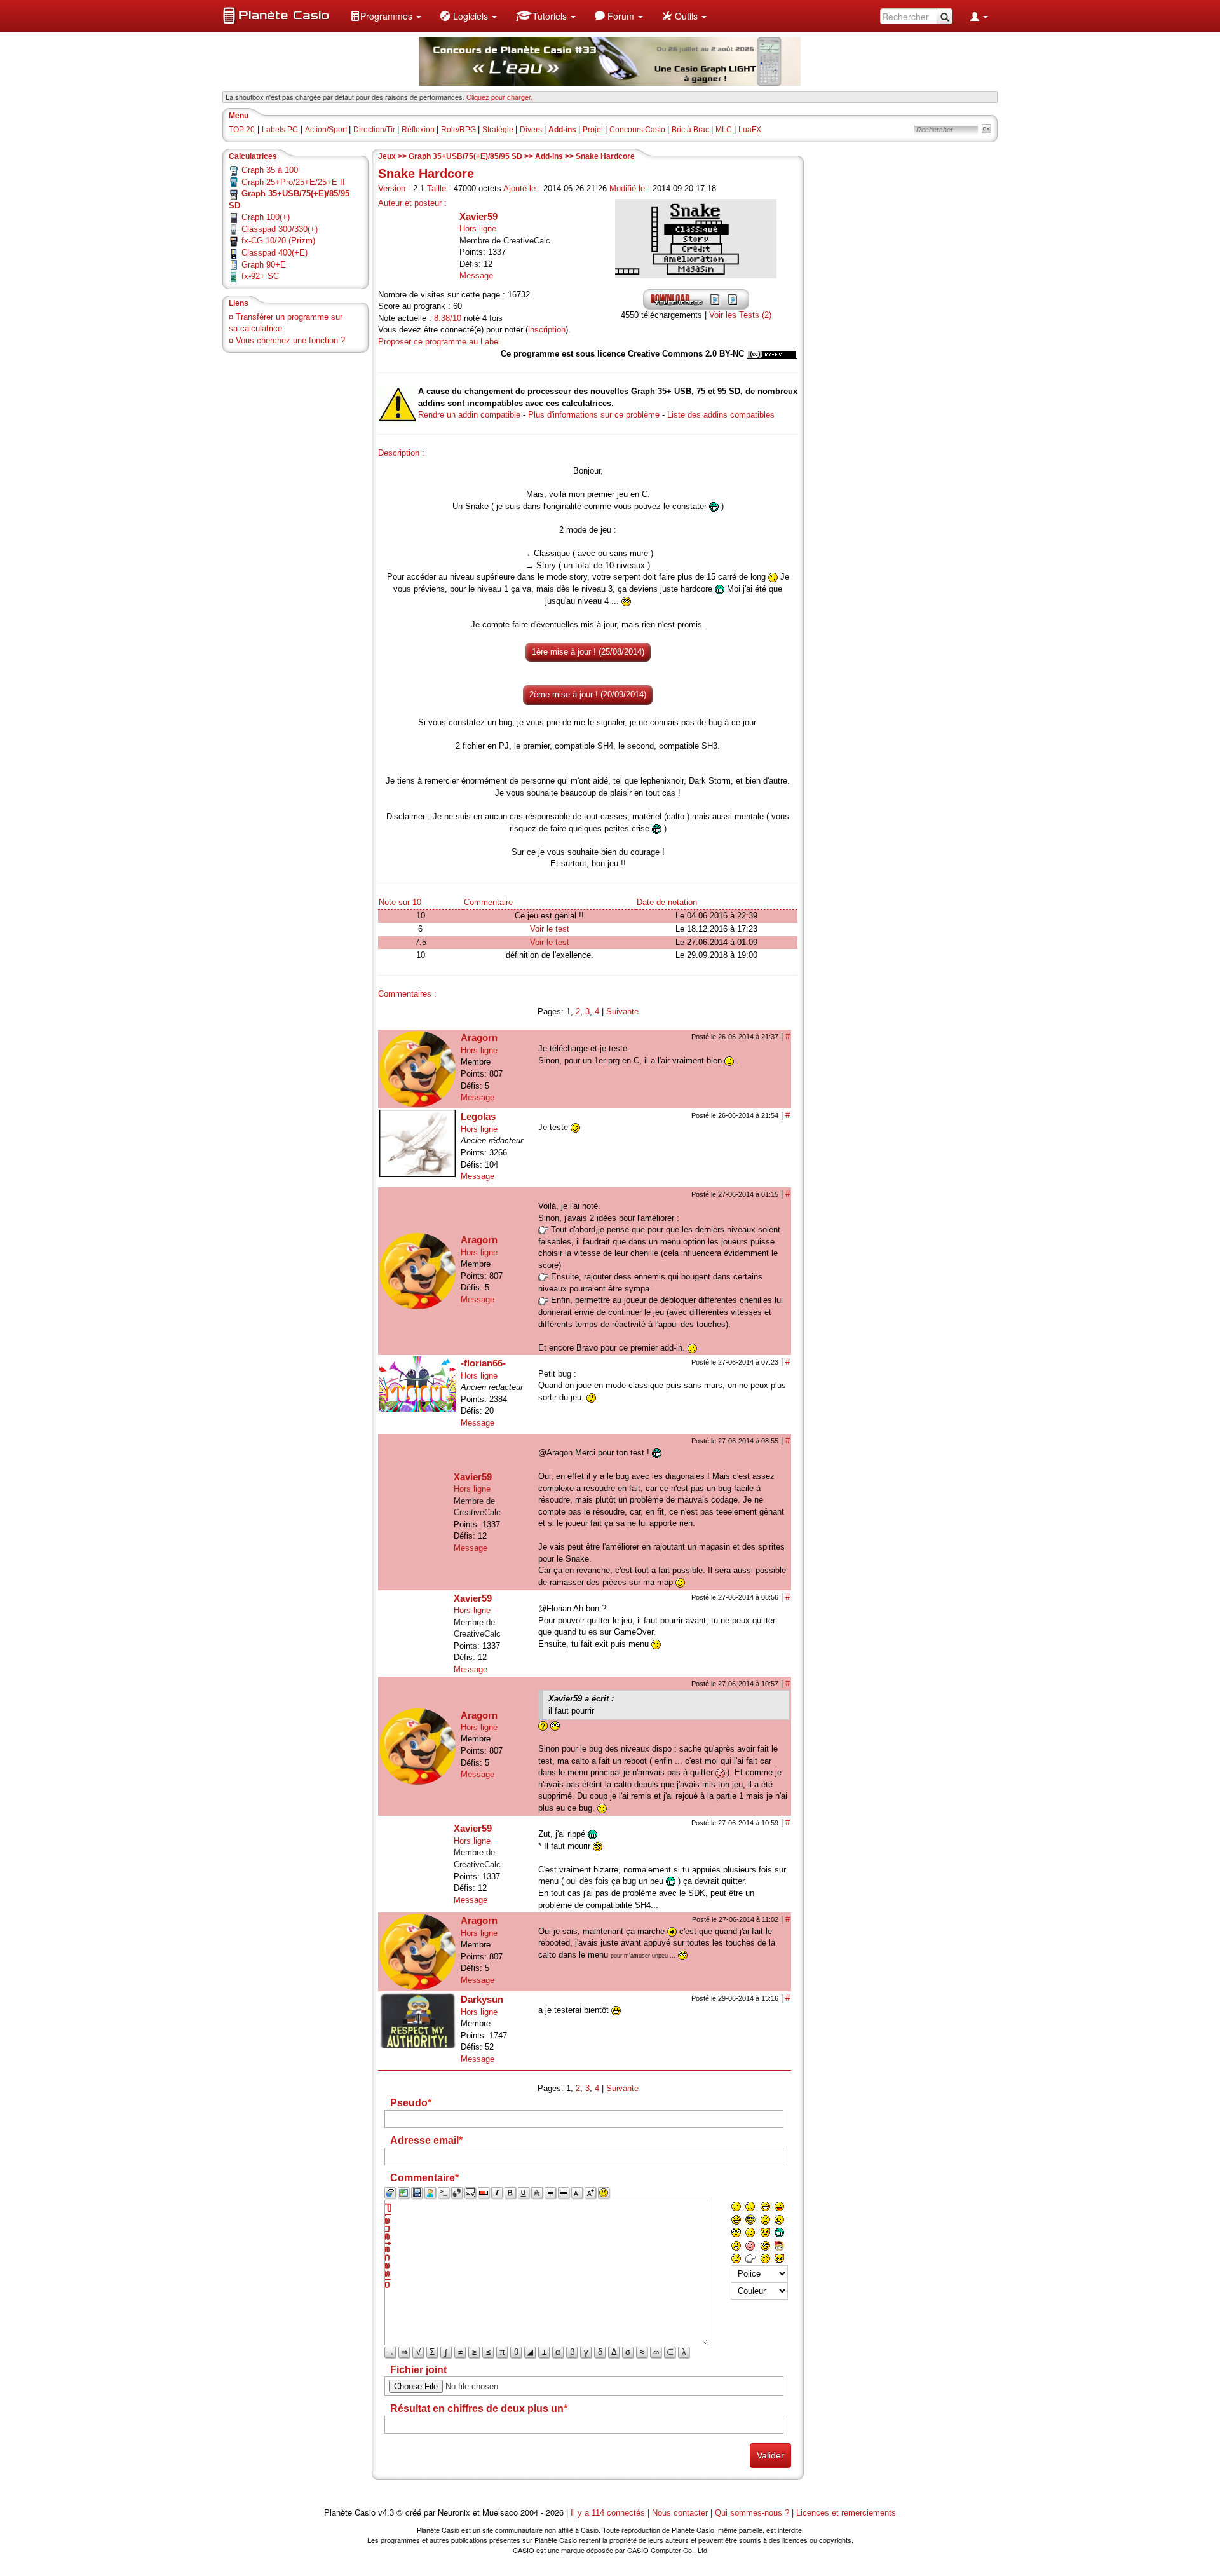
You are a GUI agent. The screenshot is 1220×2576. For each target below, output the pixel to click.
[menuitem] (386, 16)
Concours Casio (638, 130)
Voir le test (550, 929)
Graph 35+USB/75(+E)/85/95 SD (466, 156)
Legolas (478, 1116)
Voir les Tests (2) (740, 315)
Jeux (387, 156)
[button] (386, 16)
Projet (594, 130)
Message (476, 276)
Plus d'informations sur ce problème (594, 415)
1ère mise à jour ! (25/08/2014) (588, 652)
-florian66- (483, 1363)
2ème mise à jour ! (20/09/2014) (588, 694)
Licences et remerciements (846, 2513)
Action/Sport (327, 130)
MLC (725, 130)
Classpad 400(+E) (274, 253)
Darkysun (482, 1999)
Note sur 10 (400, 902)
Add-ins (550, 156)
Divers (532, 130)
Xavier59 (478, 216)
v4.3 (386, 2513)
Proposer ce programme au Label (439, 342)
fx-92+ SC (260, 276)
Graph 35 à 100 (270, 170)
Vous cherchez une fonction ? (290, 340)
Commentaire (488, 902)
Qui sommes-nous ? (752, 2513)
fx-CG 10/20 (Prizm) (278, 241)
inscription (547, 330)
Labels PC (280, 130)
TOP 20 (242, 130)
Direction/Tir (375, 130)
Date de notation (667, 902)
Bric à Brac (691, 130)
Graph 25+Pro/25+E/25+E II (293, 182)
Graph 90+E (264, 265)
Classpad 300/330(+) (280, 229)
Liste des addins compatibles (721, 415)
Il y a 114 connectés (609, 2513)
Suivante (622, 1012)
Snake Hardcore (605, 156)
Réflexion (419, 130)
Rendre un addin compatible (469, 415)
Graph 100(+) (266, 217)
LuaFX (750, 130)
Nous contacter (680, 2513)
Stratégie (499, 130)
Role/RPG (459, 130)
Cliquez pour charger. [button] (499, 97)
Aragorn (479, 1038)
